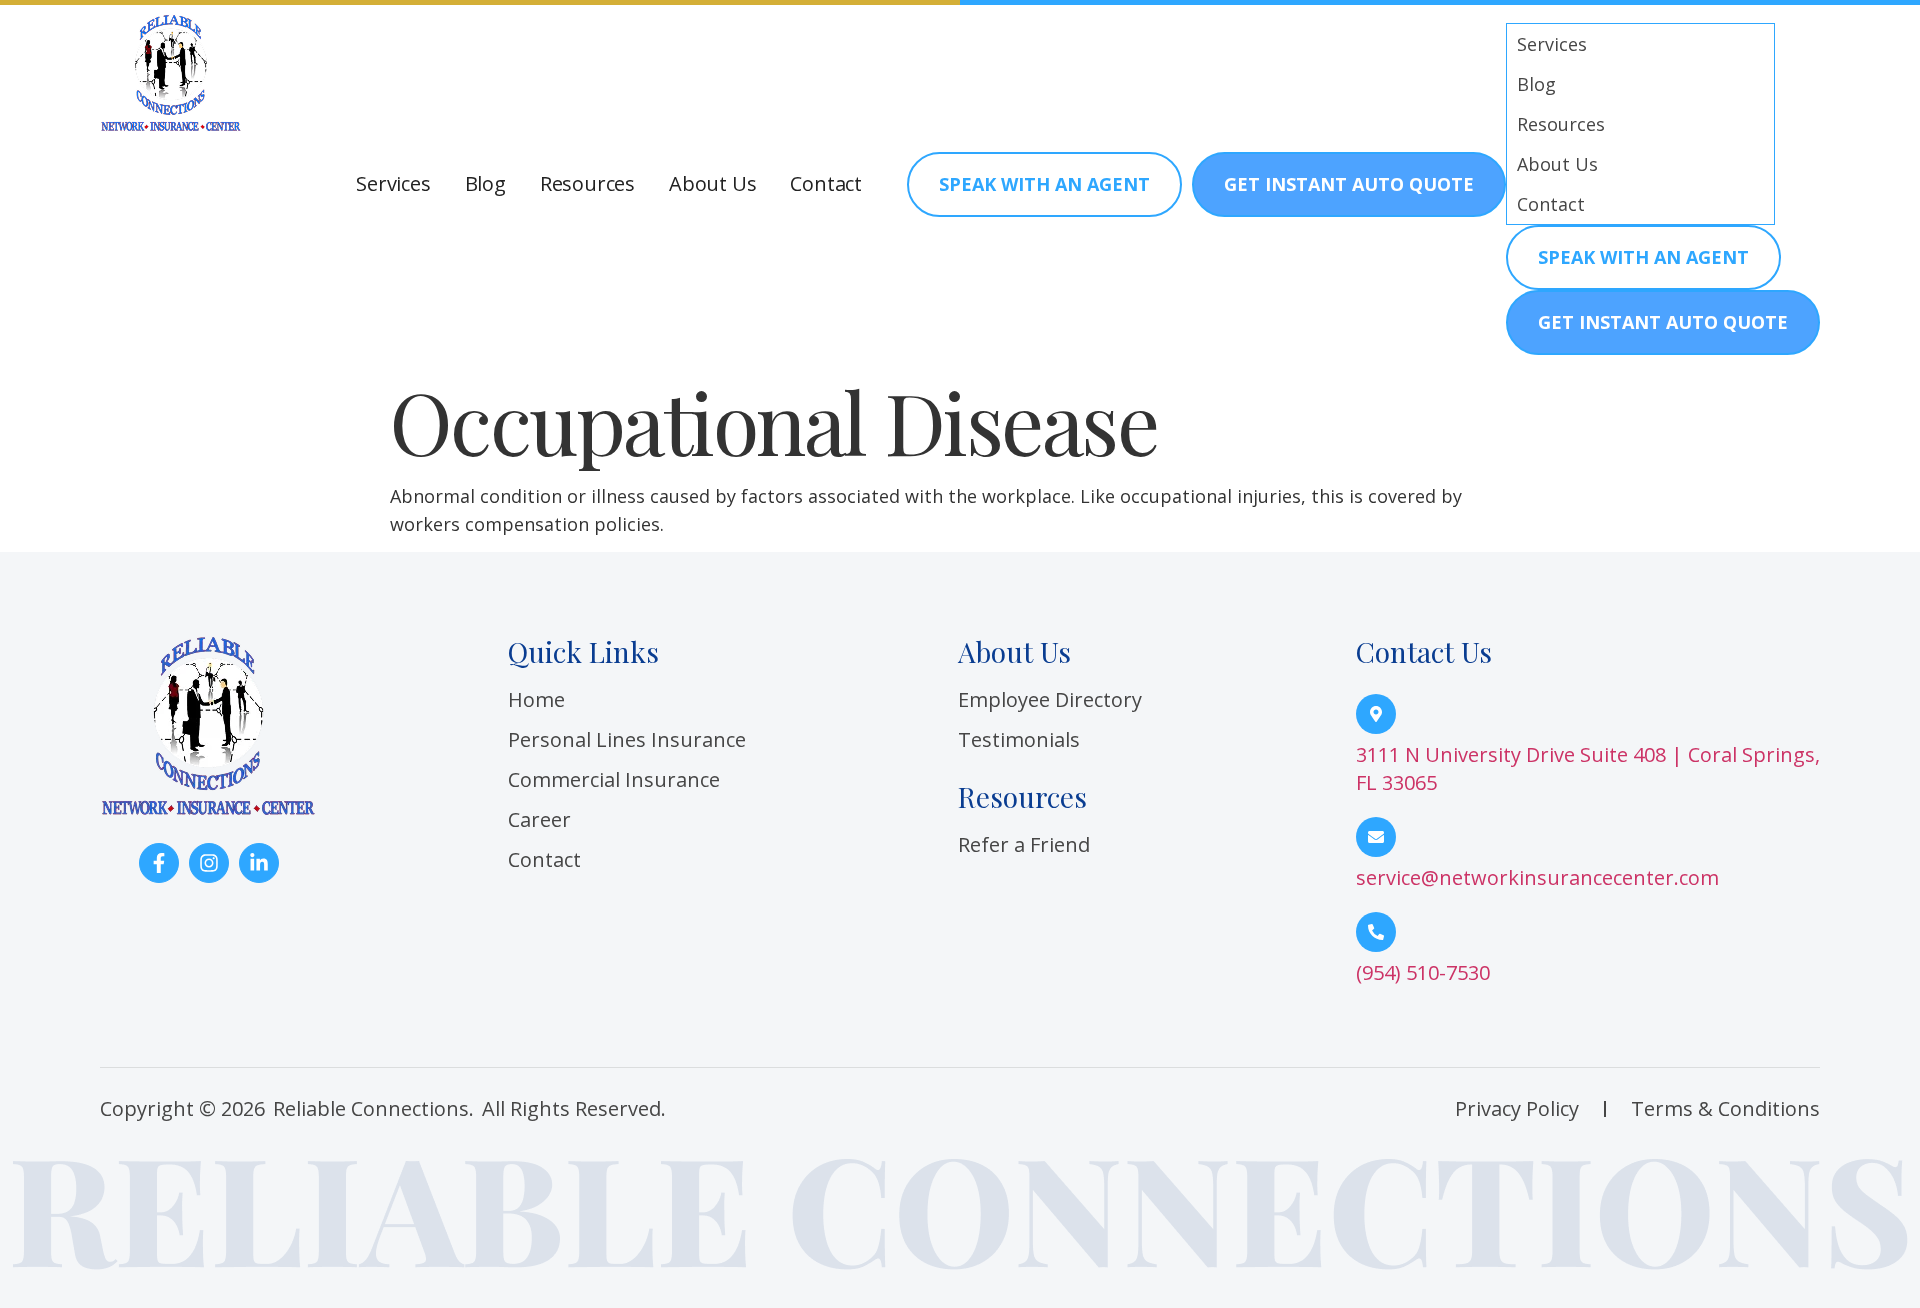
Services (393, 184)
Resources (587, 184)
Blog (485, 184)
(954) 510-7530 (1423, 972)
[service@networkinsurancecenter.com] (1376, 837)
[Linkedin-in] (259, 863)
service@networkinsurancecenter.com (1537, 877)
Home (536, 699)
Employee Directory (1050, 699)
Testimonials (1019, 739)
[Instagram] (209, 863)
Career (539, 819)
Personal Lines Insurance (627, 739)
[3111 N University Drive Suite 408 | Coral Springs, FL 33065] (1376, 714)
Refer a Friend (1024, 844)
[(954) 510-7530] (1376, 932)
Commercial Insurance (614, 779)
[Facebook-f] (159, 863)
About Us (712, 184)
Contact (826, 184)
